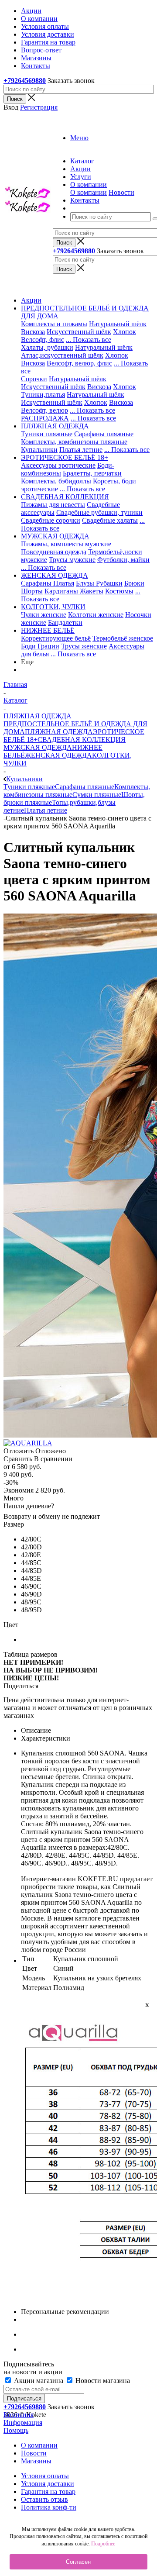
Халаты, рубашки (47, 347)
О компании (89, 192)
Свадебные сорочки (51, 520)
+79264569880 (25, 81)
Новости (121, 192)
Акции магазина (39, 2381)
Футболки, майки (123, 560)
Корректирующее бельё (56, 638)
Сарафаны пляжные (104, 434)
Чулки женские (44, 615)
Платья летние (81, 450)
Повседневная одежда (54, 552)
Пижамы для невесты (53, 505)
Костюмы (119, 591)
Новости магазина (102, 2381)
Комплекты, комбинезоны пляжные (74, 442)
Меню (79, 138)
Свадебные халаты (110, 520)
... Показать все (89, 340)
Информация (23, 2423)
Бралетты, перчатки (92, 473)
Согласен (78, 2562)
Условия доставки (48, 2484)
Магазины (36, 2461)
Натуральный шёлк (118, 324)
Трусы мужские (72, 560)
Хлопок (125, 332)
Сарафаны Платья (48, 583)
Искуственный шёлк (52, 402)
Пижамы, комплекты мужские (66, 544)
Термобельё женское (123, 638)
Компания (19, 2415)
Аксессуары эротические (58, 465)
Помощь (16, 2430)
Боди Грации (40, 646)
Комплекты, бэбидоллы (56, 481)
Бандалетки (65, 622)
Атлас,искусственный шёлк (62, 355)
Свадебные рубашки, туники (99, 512)
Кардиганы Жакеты (74, 591)
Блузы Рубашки (99, 583)
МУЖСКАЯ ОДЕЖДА (38, 747)
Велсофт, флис (43, 340)
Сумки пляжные (97, 795)
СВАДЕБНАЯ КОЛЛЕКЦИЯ (82, 740)
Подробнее (103, 2544)
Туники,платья (43, 395)
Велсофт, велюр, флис (79, 363)
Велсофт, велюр (44, 410)
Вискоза (33, 332)
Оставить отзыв (44, 2499)
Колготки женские (96, 615)
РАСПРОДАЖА (45, 418)
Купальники (39, 450)
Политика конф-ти (49, 2507)
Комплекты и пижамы (54, 324)
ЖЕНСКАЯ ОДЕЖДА (58, 755)
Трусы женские (84, 646)
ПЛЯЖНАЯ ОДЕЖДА (59, 732)
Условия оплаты (45, 2476)
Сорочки (34, 379)
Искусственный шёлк (79, 332)
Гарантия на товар (48, 2492)
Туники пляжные (47, 434)
